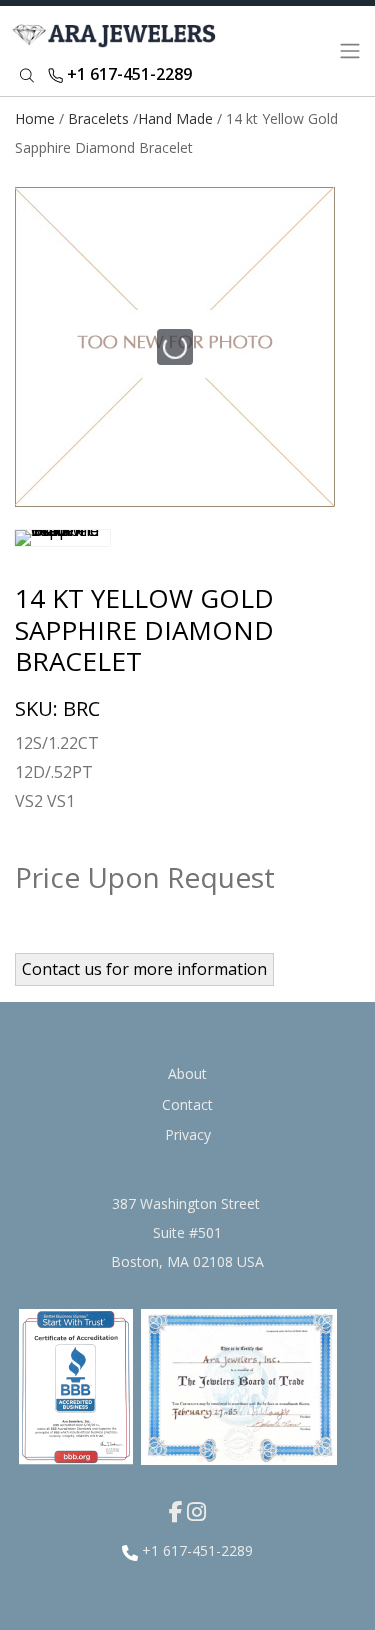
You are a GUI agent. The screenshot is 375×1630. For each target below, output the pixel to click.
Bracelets (98, 118)
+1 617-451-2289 (127, 74)
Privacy (188, 1134)
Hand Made (175, 118)
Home (35, 118)
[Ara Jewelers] (118, 51)
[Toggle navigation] (350, 51)
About (187, 1073)
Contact (187, 1104)
